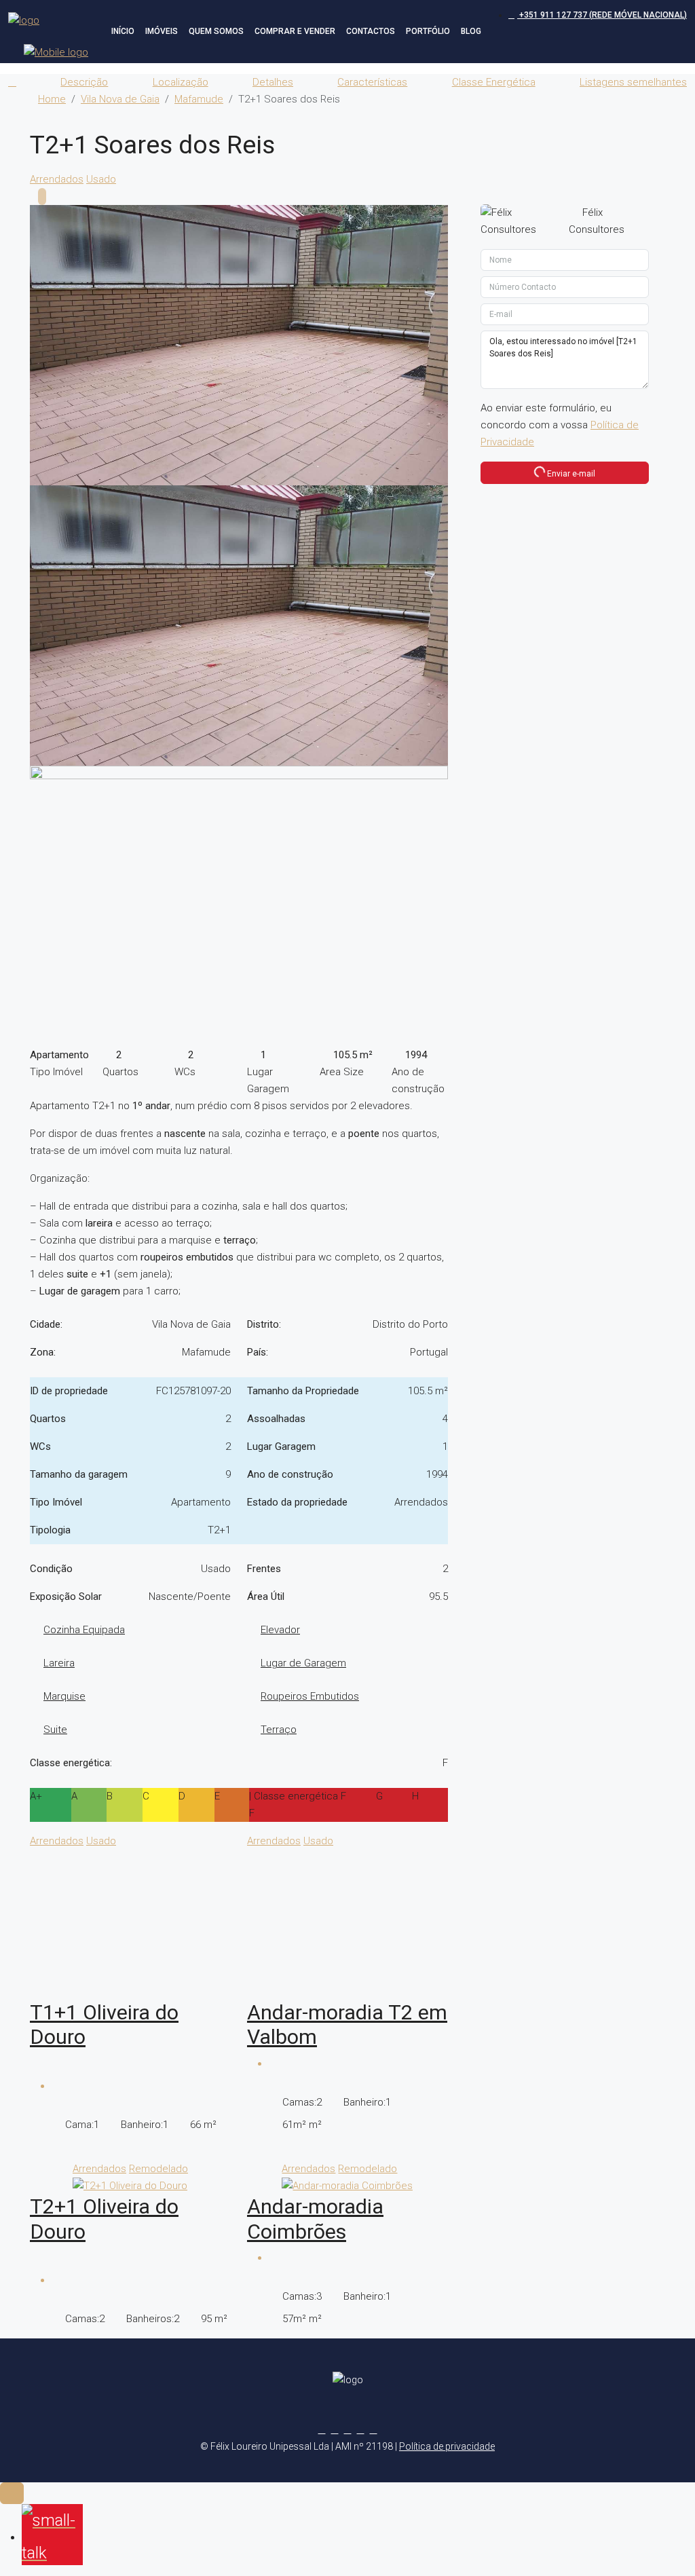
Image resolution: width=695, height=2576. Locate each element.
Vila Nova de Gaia (120, 99)
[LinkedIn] (361, 2429)
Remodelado (158, 2169)
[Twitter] (335, 2429)
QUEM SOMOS (216, 31)
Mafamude (199, 99)
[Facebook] (322, 2429)
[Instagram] (348, 2429)
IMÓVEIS (162, 31)
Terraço (279, 1730)
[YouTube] (374, 2429)
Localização (181, 82)
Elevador (280, 1630)
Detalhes (273, 82)
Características (372, 82)
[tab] (42, 197)
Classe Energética (494, 82)
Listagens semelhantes (633, 82)
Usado (101, 179)
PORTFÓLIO (428, 31)
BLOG (471, 31)
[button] (661, 105)
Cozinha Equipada (84, 1630)
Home (52, 99)
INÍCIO (123, 31)
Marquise (64, 1696)
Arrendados (57, 179)
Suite (55, 1730)
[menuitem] (598, 15)
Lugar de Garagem (303, 1663)
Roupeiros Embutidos (310, 1696)
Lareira (59, 1663)
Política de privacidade (447, 2446)
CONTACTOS (371, 31)
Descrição (84, 82)
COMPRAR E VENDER (295, 31)
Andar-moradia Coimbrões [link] (315, 2219)
